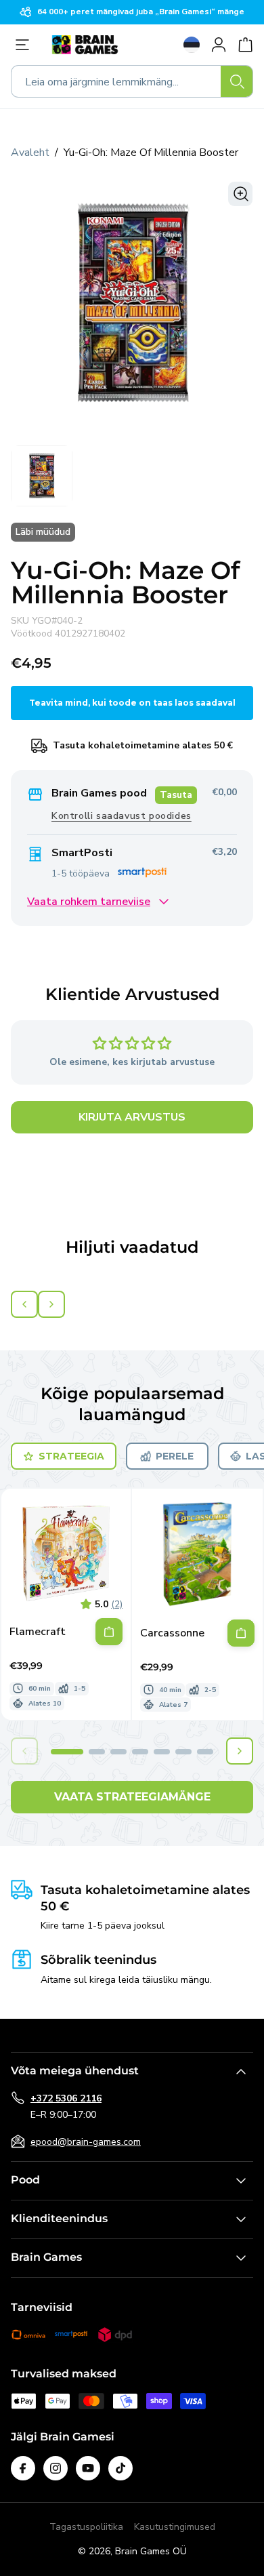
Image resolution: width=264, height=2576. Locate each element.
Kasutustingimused (175, 2527)
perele (175, 1456)
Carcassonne (172, 1633)
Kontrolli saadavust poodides (122, 816)
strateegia (71, 1456)
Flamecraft (38, 1632)
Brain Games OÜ (151, 2551)
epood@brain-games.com (86, 2142)
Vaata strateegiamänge (132, 1797)
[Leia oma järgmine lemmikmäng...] (237, 81)
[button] (67, 1752)
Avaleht (30, 153)
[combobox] (132, 81)
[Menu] (26, 45)
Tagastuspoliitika (86, 2527)
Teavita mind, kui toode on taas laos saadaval (132, 703)
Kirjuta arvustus (132, 1117)
